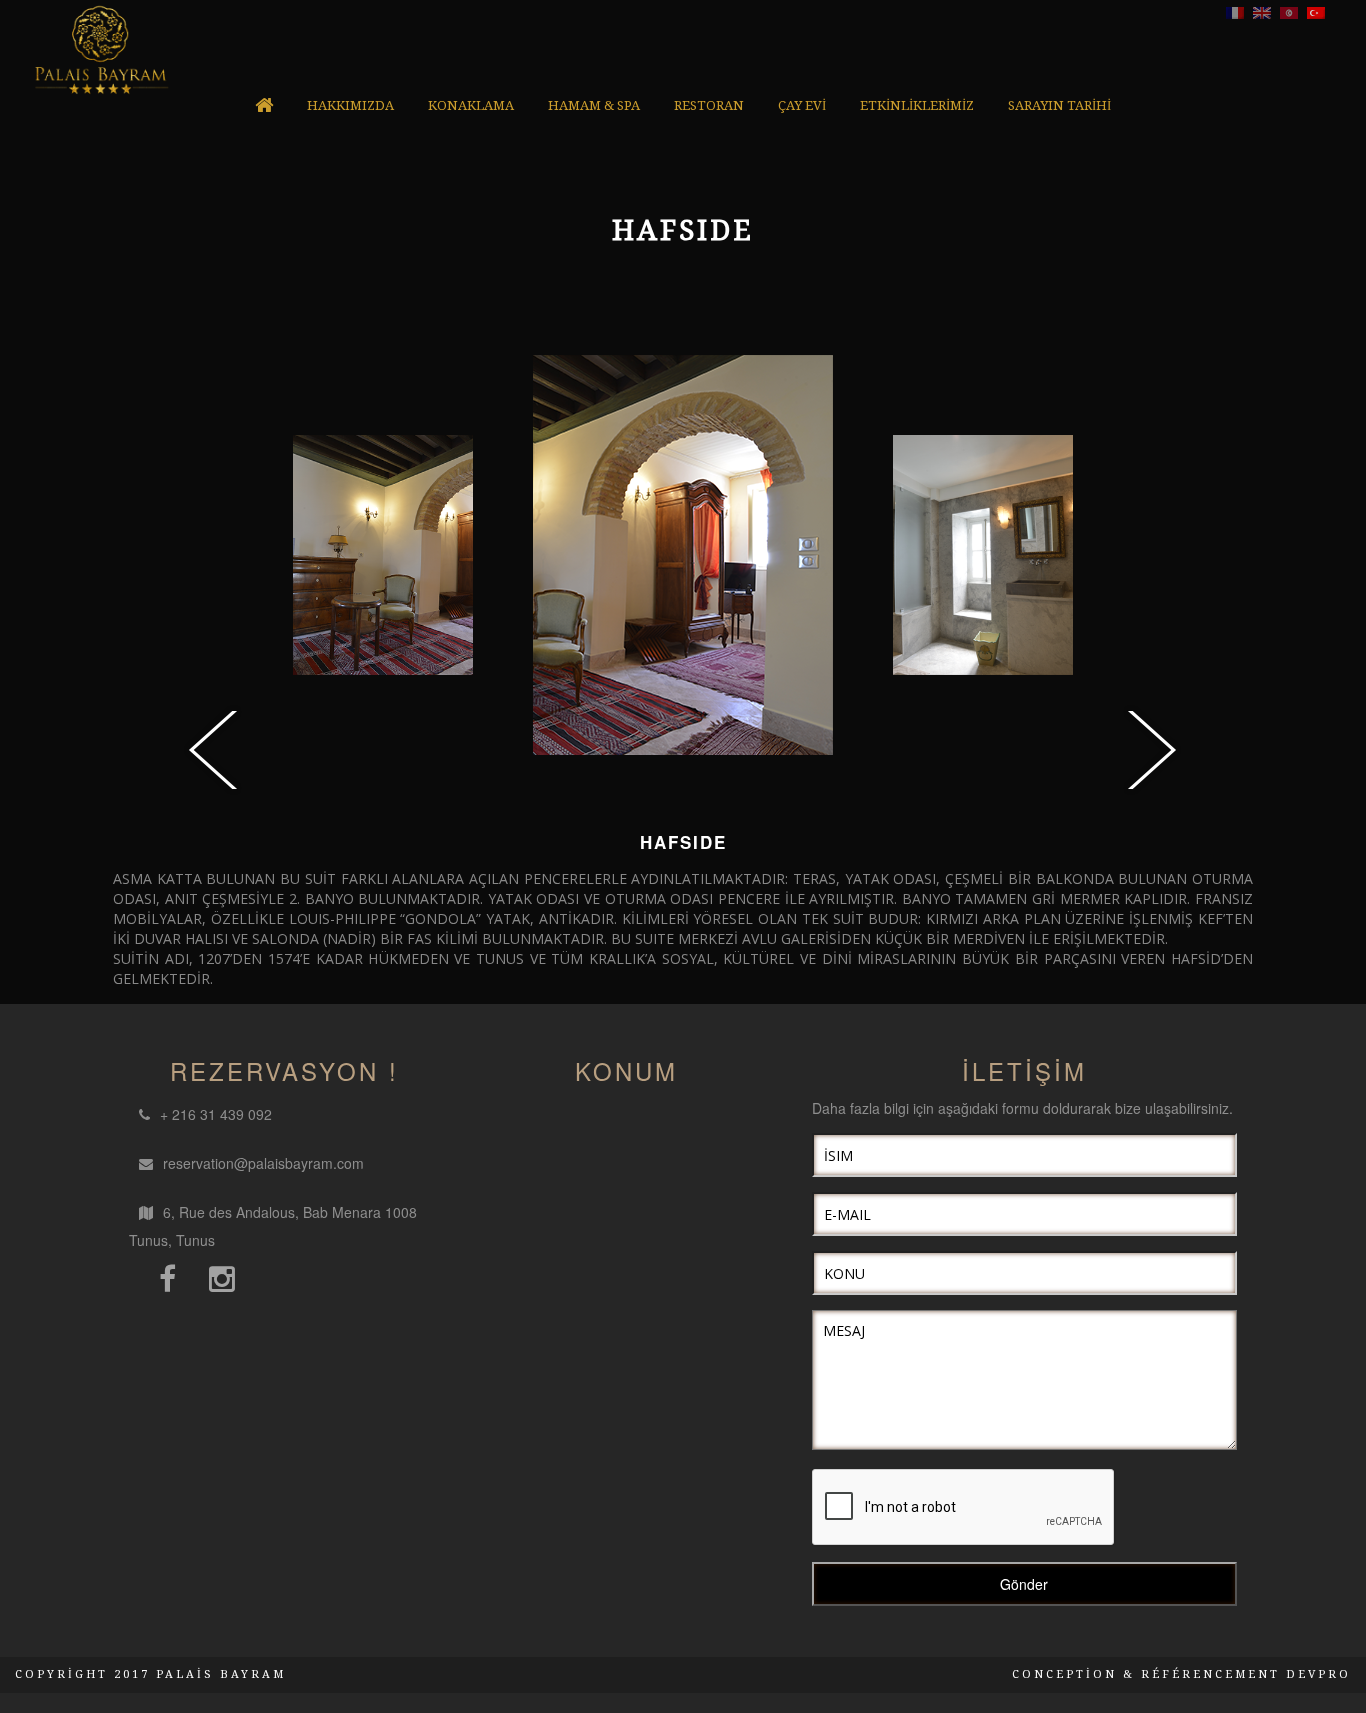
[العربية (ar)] (1289, 11)
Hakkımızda (350, 105)
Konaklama (471, 105)
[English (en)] (1262, 11)
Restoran (709, 105)
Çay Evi (802, 105)
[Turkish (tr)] (1316, 11)
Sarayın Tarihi (1059, 105)
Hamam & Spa (594, 105)
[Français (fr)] (1235, 11)
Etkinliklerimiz (917, 105)
